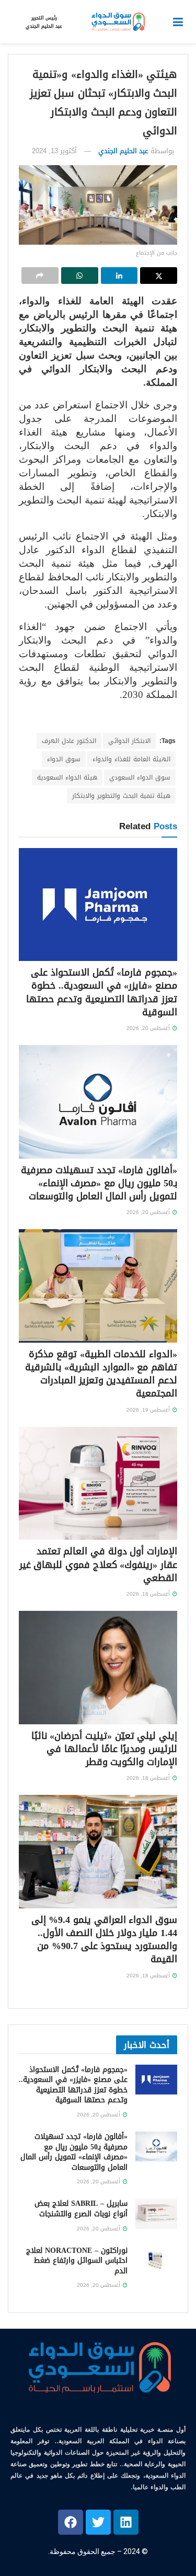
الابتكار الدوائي (129, 741)
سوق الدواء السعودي (140, 777)
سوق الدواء (64, 759)
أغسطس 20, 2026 (149, 1028)
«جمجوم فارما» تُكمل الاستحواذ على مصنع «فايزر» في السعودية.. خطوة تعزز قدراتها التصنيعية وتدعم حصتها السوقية (102, 992)
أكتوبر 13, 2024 (54, 151)
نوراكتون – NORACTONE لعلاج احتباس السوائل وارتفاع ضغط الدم (77, 2261)
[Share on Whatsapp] (80, 276)
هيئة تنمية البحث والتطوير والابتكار (121, 796)
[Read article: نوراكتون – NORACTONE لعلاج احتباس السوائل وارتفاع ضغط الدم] (156, 2260)
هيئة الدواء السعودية (67, 777)
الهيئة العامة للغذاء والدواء (131, 759)
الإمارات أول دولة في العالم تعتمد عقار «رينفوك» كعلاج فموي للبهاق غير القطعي (98, 1564)
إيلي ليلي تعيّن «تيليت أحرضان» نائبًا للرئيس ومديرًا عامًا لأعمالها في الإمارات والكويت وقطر (104, 1749)
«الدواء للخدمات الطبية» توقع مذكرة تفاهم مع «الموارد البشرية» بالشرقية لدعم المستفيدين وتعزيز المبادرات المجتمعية (101, 1374)
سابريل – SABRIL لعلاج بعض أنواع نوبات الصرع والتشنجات (81, 2209)
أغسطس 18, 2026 (149, 1594)
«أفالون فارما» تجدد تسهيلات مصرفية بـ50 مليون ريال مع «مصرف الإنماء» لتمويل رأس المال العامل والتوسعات (99, 1183)
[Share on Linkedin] (119, 276)
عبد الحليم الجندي (123, 151)
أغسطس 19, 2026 (149, 1410)
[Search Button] (13, 22)
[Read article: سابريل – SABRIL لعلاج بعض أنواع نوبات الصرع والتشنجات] (156, 2213)
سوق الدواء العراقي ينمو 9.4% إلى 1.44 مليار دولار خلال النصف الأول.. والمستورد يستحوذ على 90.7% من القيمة (104, 1940)
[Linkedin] (126, 2522)
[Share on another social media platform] (40, 276)
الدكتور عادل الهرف (69, 741)
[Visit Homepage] (118, 22)
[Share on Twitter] (159, 276)
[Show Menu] (178, 22)
